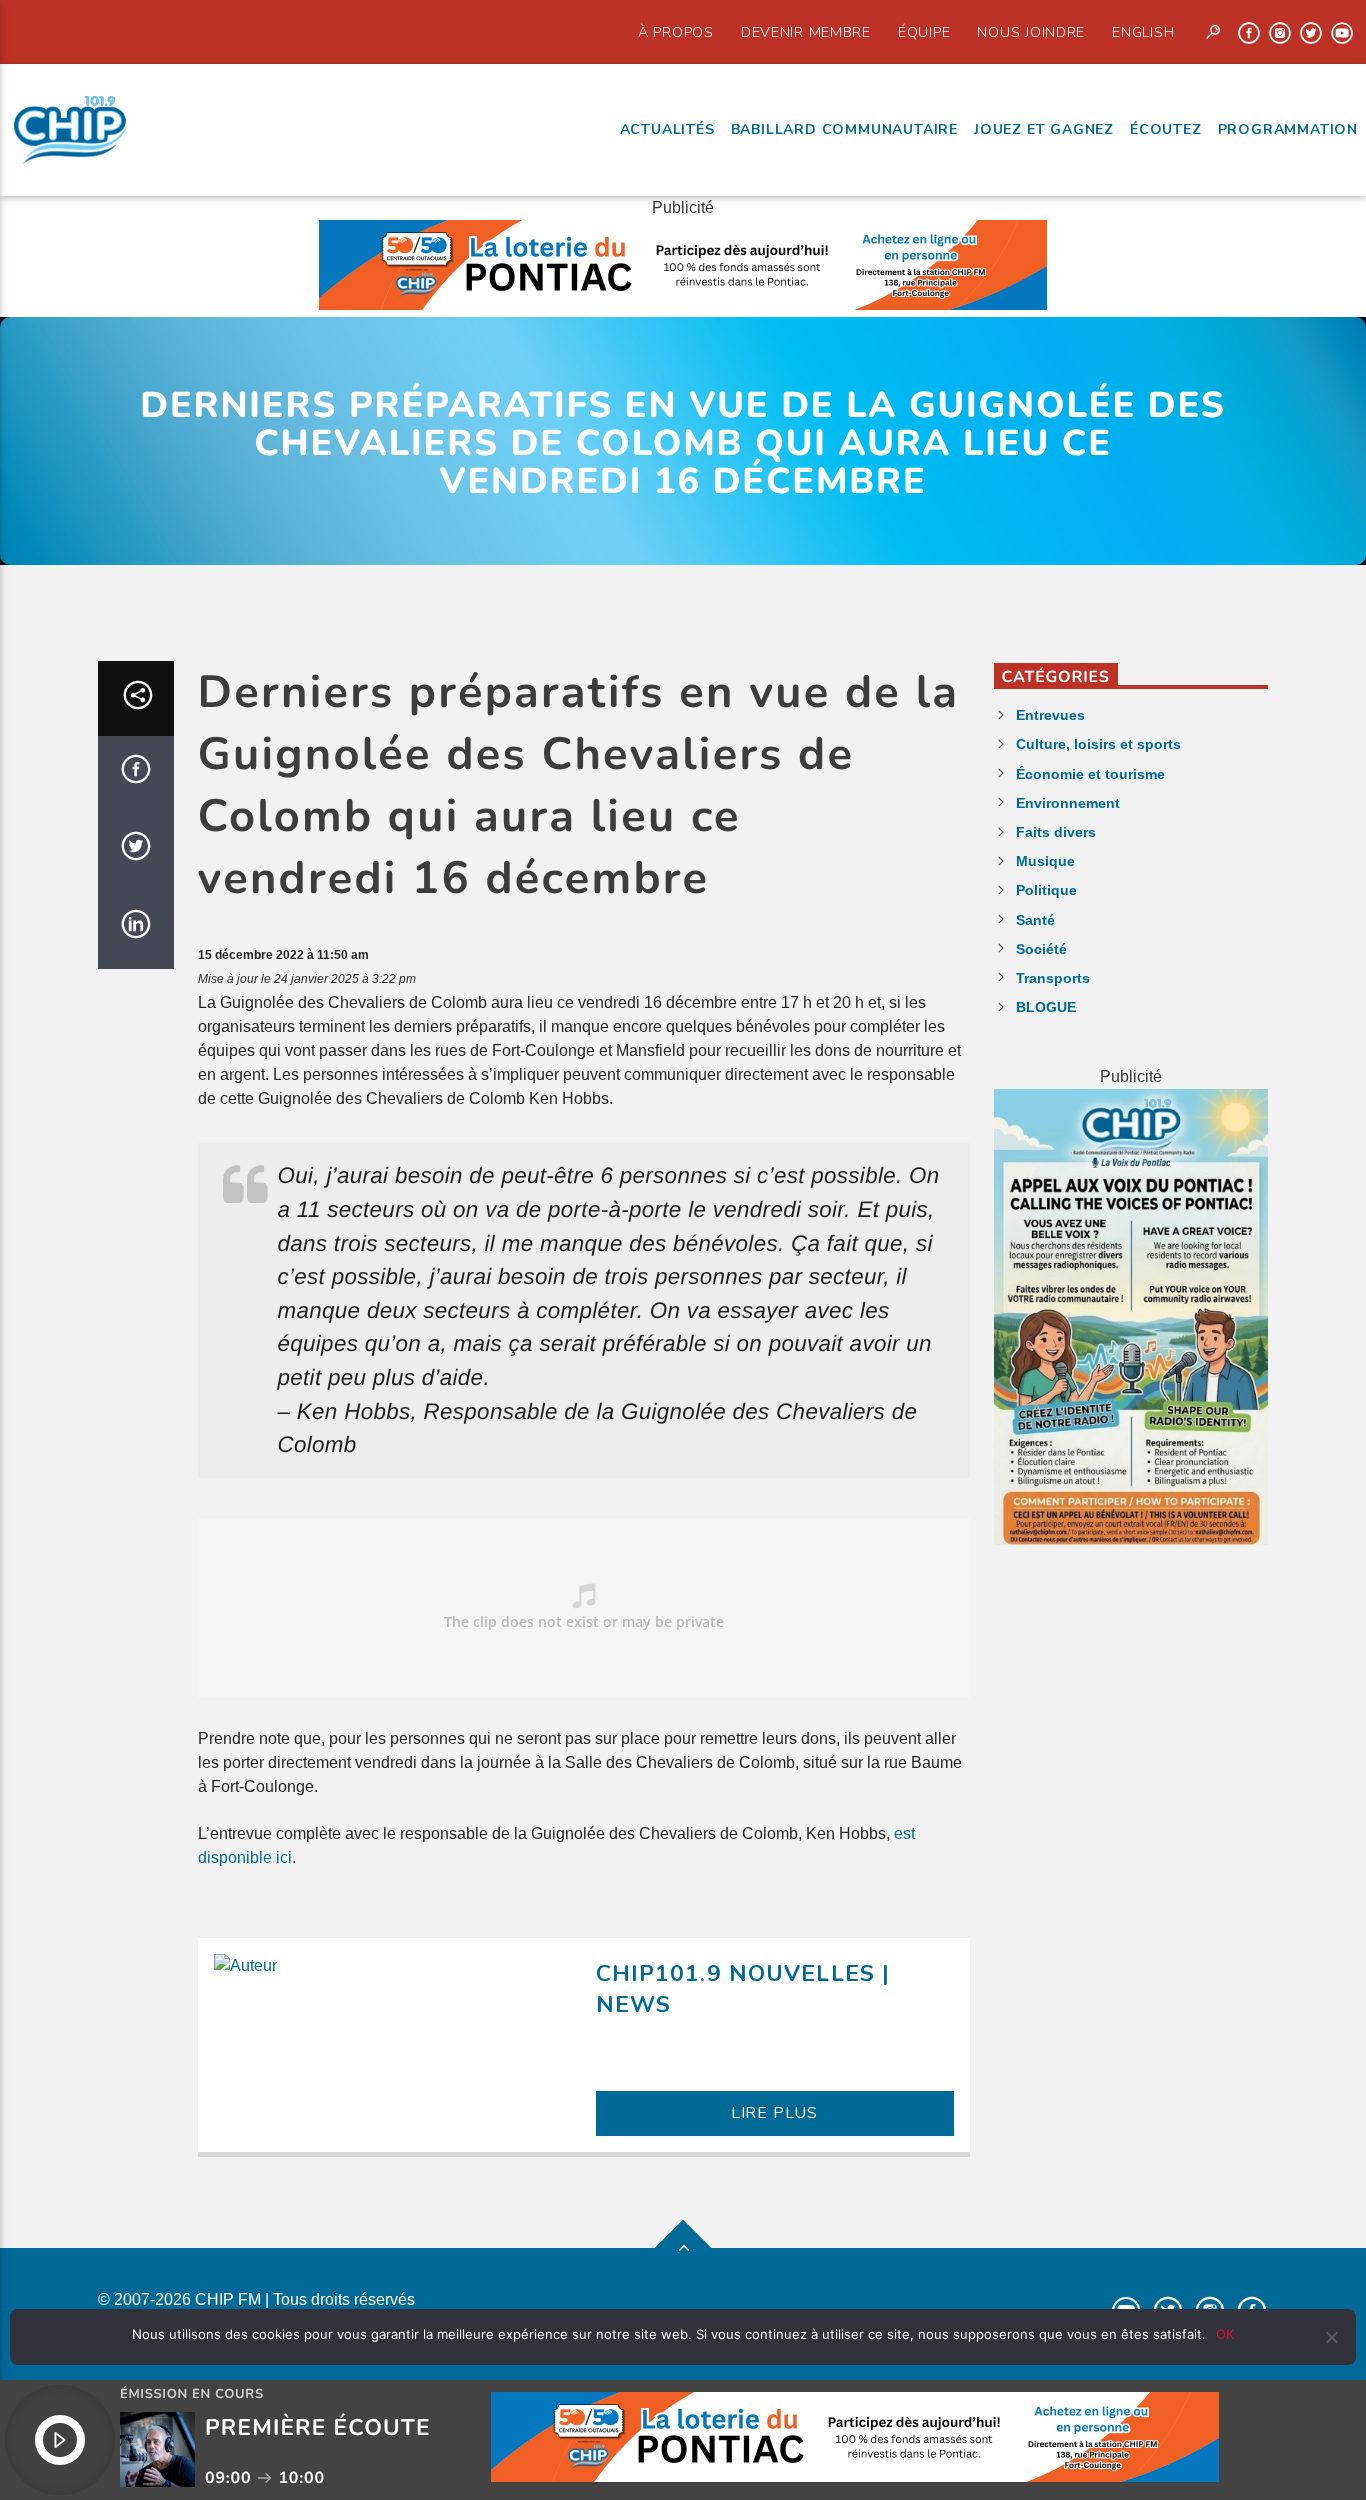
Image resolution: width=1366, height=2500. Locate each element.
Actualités (667, 129)
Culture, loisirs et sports (1098, 744)
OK (1225, 2334)
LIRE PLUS (774, 2113)
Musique (1045, 861)
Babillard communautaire (844, 129)
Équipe (924, 32)
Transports (1053, 978)
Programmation (1288, 129)
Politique (1046, 890)
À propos (676, 32)
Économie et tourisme (1090, 774)
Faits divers (1056, 832)
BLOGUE (1046, 1007)
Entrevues (1050, 715)
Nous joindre (1031, 32)
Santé (1035, 920)
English (1143, 32)
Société (1041, 949)
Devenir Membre (806, 32)
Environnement (1068, 803)
